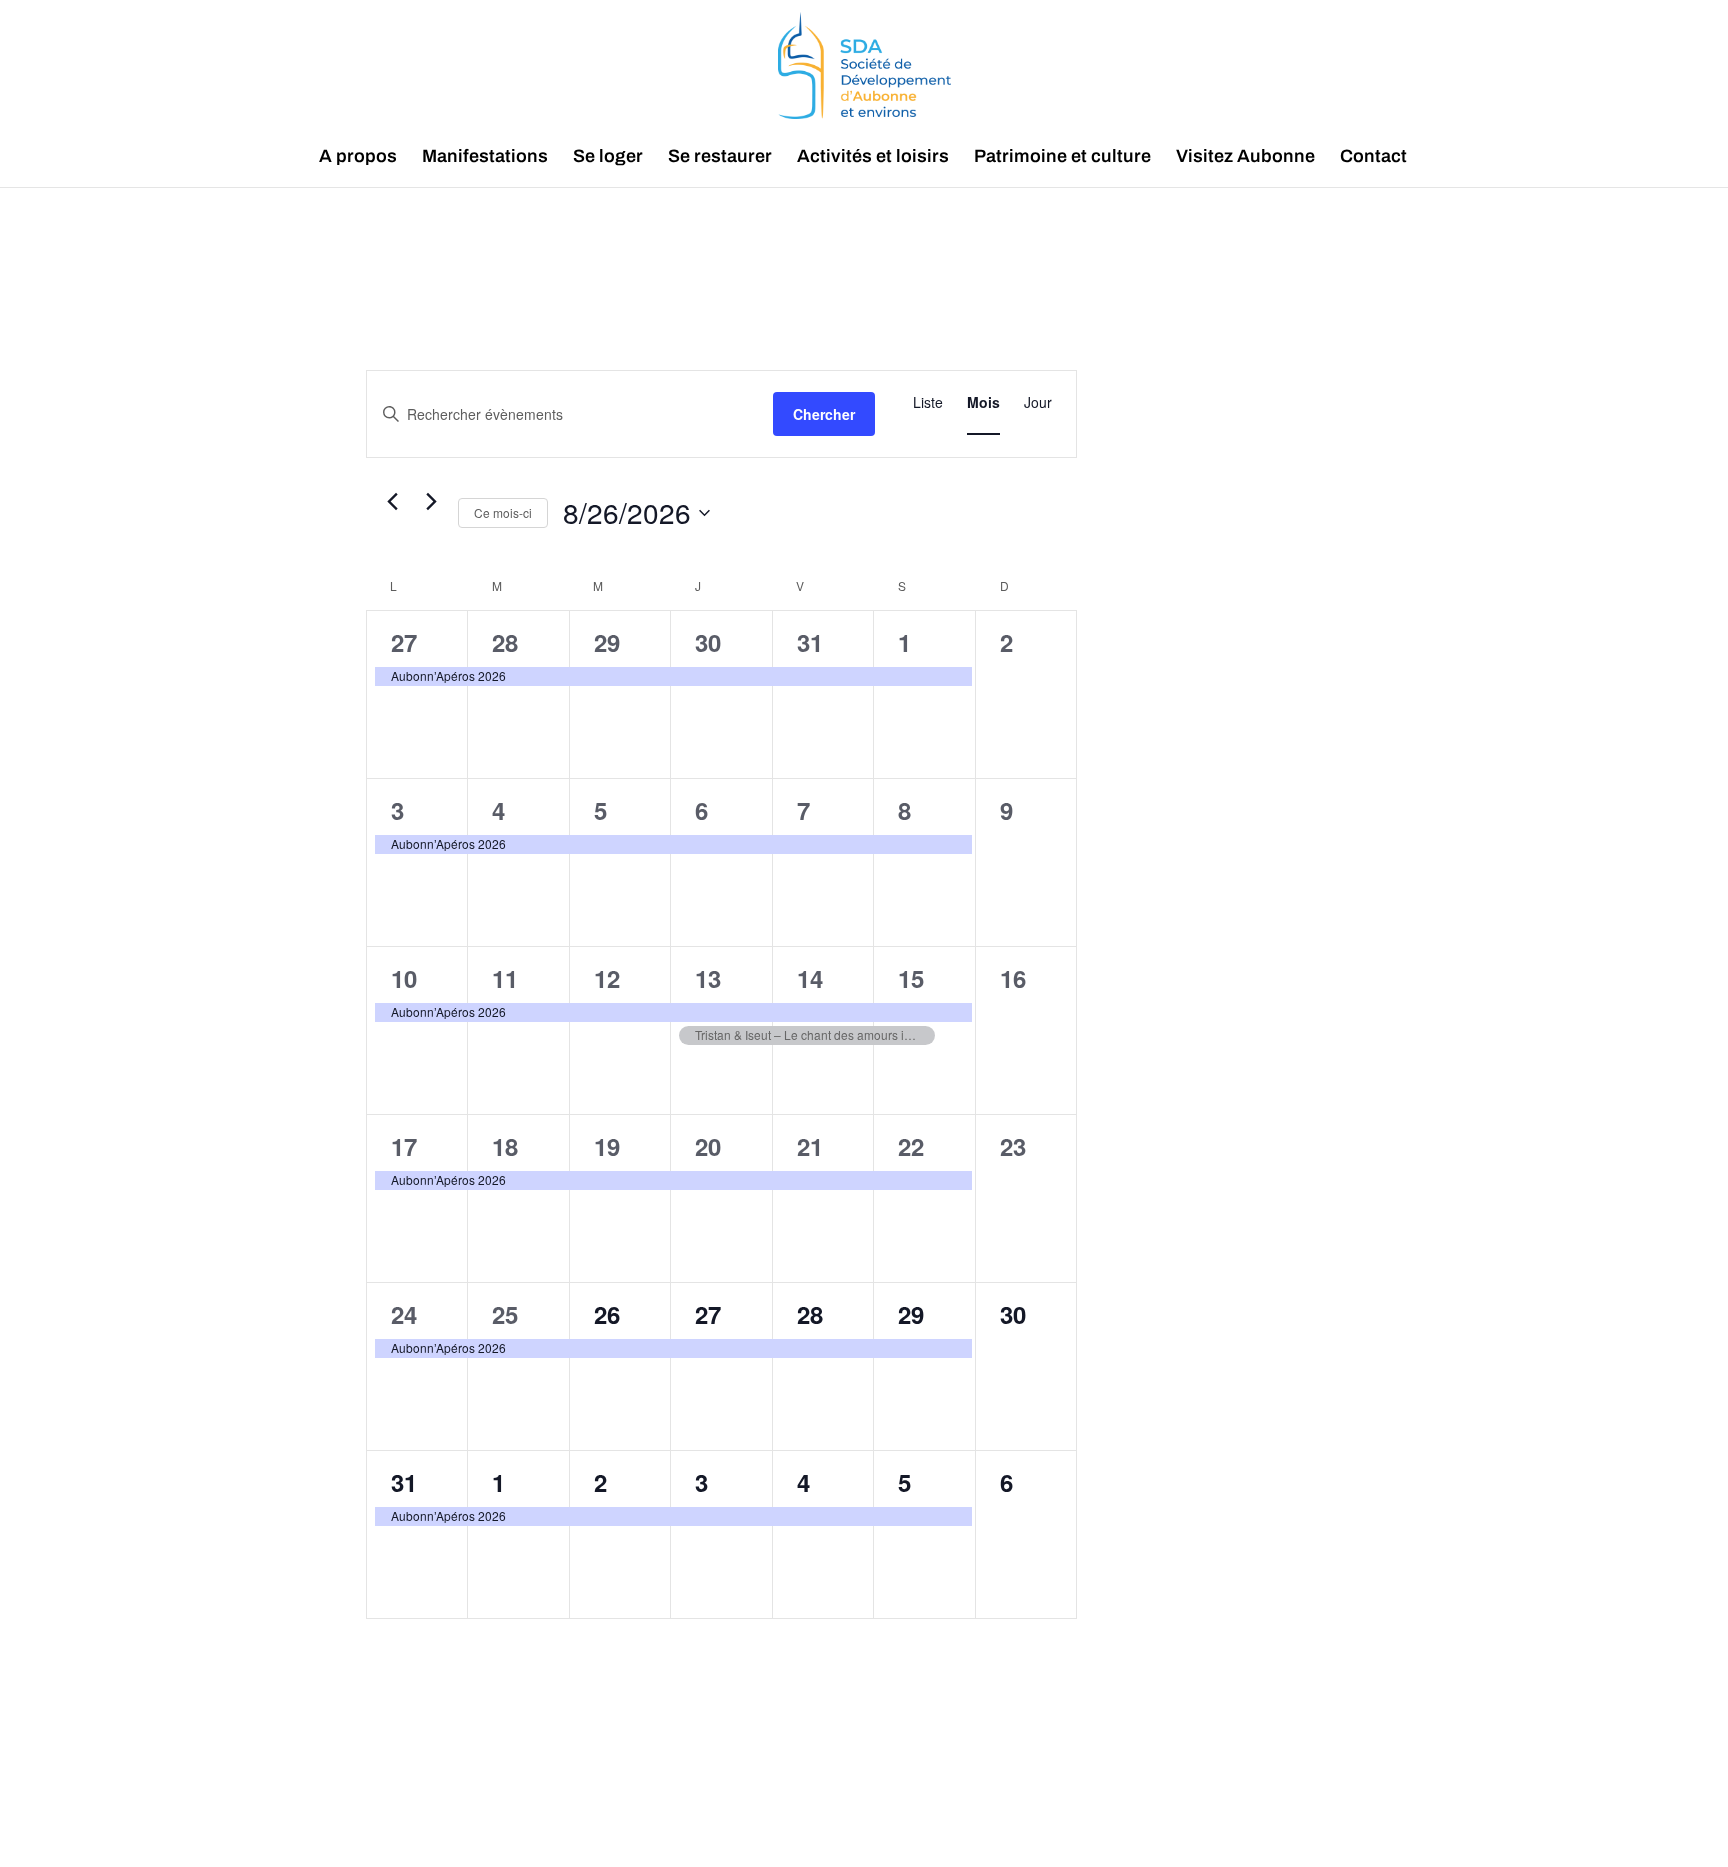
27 (404, 642)
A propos (358, 157)
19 (607, 1146)
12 (607, 978)
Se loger (608, 157)
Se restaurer (720, 157)
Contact (1373, 157)
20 (708, 1146)
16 (1013, 978)
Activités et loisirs (873, 157)
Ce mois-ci (503, 512)
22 (911, 1146)
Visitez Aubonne (1245, 157)
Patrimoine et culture (1062, 157)
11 (505, 978)
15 (911, 978)
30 (708, 642)
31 (810, 642)
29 (607, 642)
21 (810, 1146)
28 (505, 642)
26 (607, 1314)
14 (810, 978)
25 (505, 1314)
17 (404, 1146)
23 (1013, 1146)
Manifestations (485, 157)
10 (404, 978)
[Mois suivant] (431, 502)
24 (404, 1314)
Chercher (824, 414)
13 (708, 978)
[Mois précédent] (392, 502)
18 (505, 1146)
